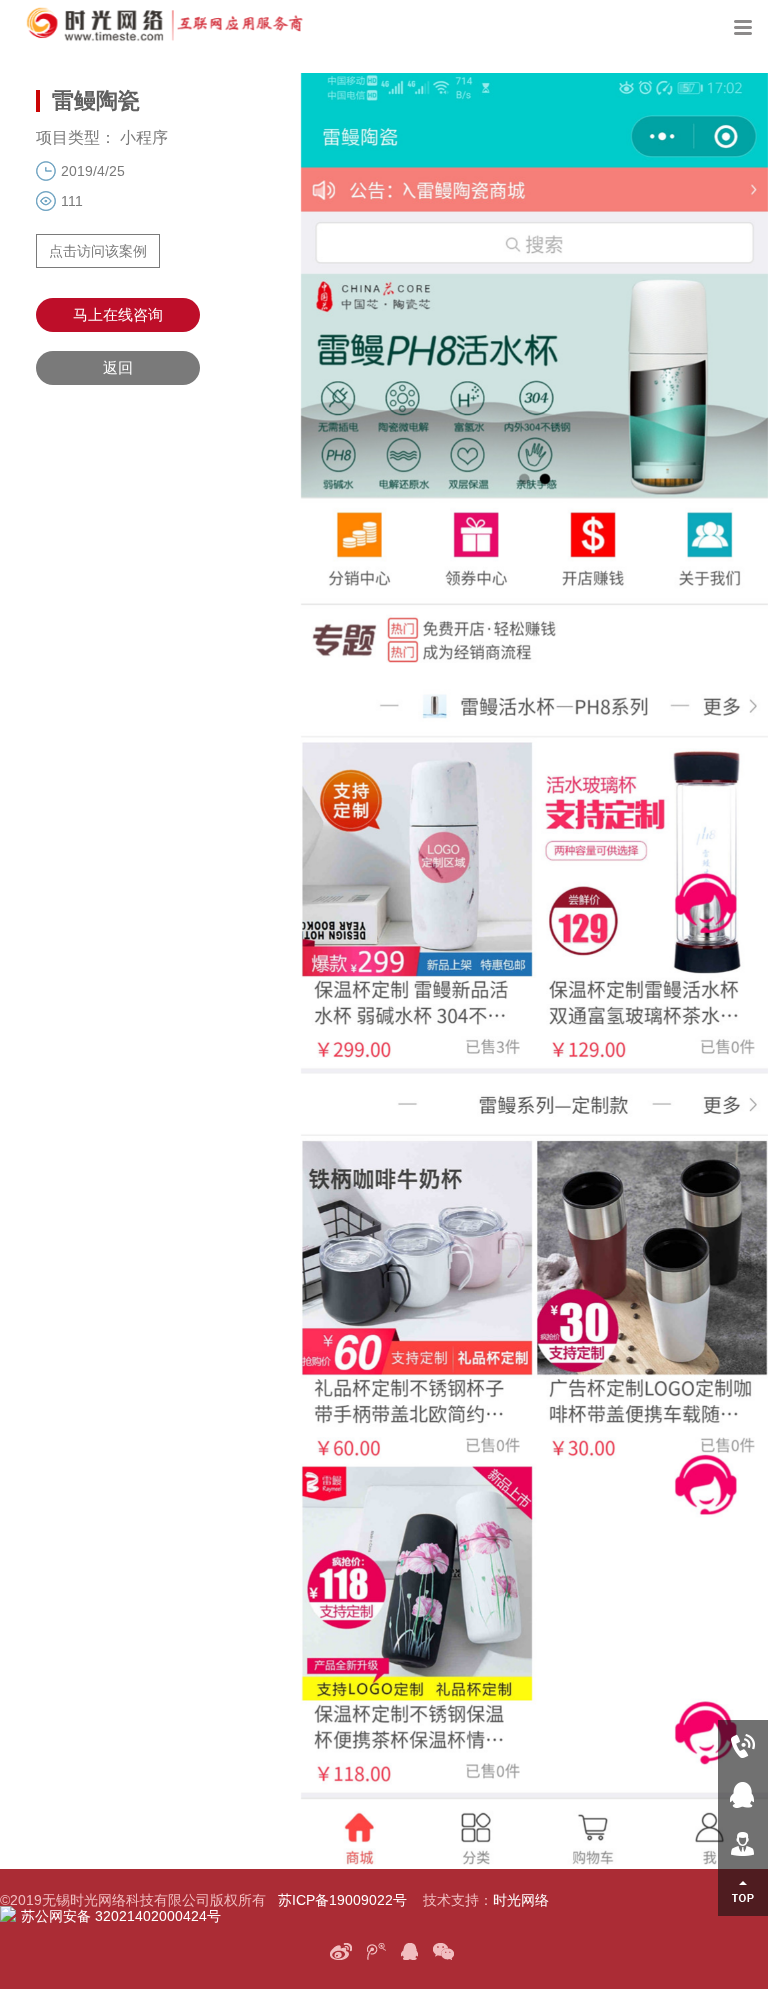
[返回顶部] (743, 1891)
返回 (118, 367)
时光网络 (521, 1900)
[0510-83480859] (743, 1744)
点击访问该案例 (98, 251)
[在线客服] (743, 1793)
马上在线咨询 (118, 314)
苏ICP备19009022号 (342, 1900)
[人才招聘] (743, 1842)
